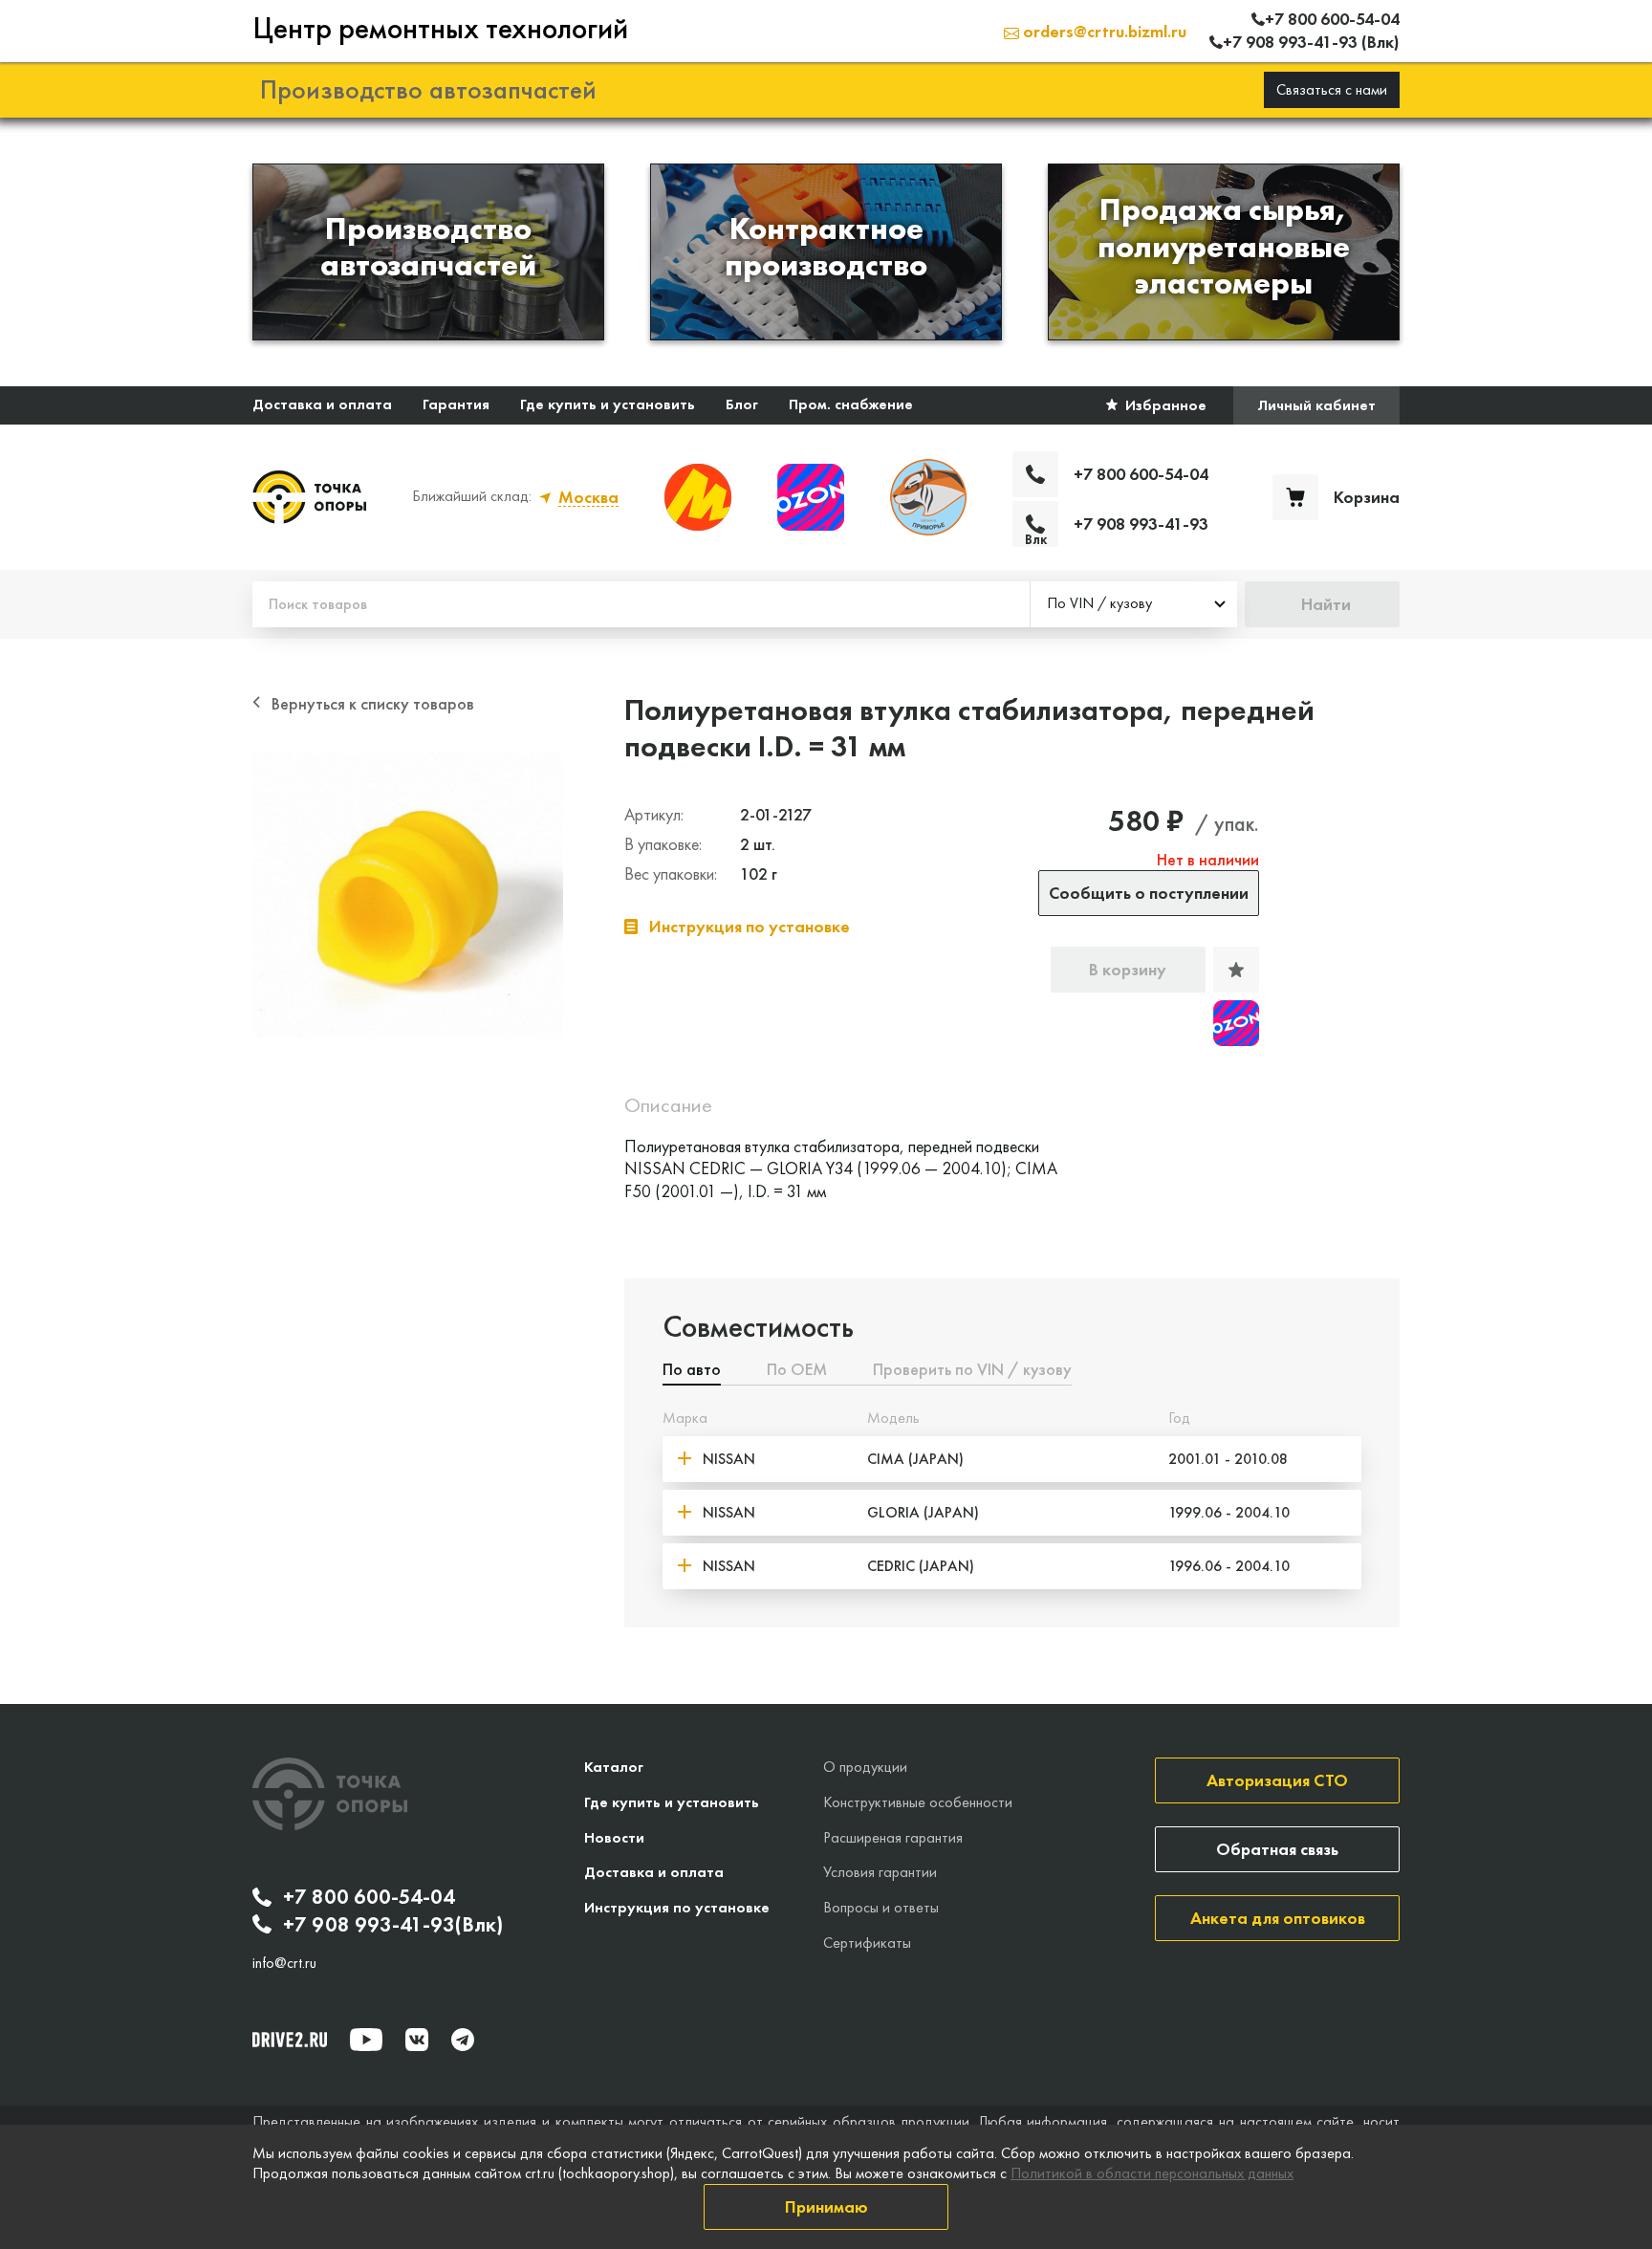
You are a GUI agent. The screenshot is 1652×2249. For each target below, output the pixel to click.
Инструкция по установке (677, 1907)
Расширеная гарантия (893, 1837)
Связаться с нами (1332, 89)
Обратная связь (1277, 1849)
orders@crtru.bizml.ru (1103, 31)
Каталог (614, 1767)
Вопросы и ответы (881, 1907)
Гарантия (456, 404)
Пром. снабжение (851, 404)
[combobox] (1134, 604)
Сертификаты (867, 1943)
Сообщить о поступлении (1149, 893)
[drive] (290, 2040)
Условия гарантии (880, 1872)
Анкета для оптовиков (1278, 1918)
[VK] (417, 2040)
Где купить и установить (608, 404)
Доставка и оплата (322, 404)
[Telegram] (463, 2040)
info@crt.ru (284, 1963)
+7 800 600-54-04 (369, 1897)
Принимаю (826, 2206)
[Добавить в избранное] (1236, 970)
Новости (614, 1837)
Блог (742, 404)
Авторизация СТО (1277, 1780)
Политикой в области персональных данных (1152, 2173)
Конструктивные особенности (918, 1802)
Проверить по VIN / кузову (972, 1370)
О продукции (865, 1767)
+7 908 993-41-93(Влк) (393, 1925)
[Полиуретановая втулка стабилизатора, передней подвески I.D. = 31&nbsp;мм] (408, 900)
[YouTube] (366, 2040)
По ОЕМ (797, 1370)
